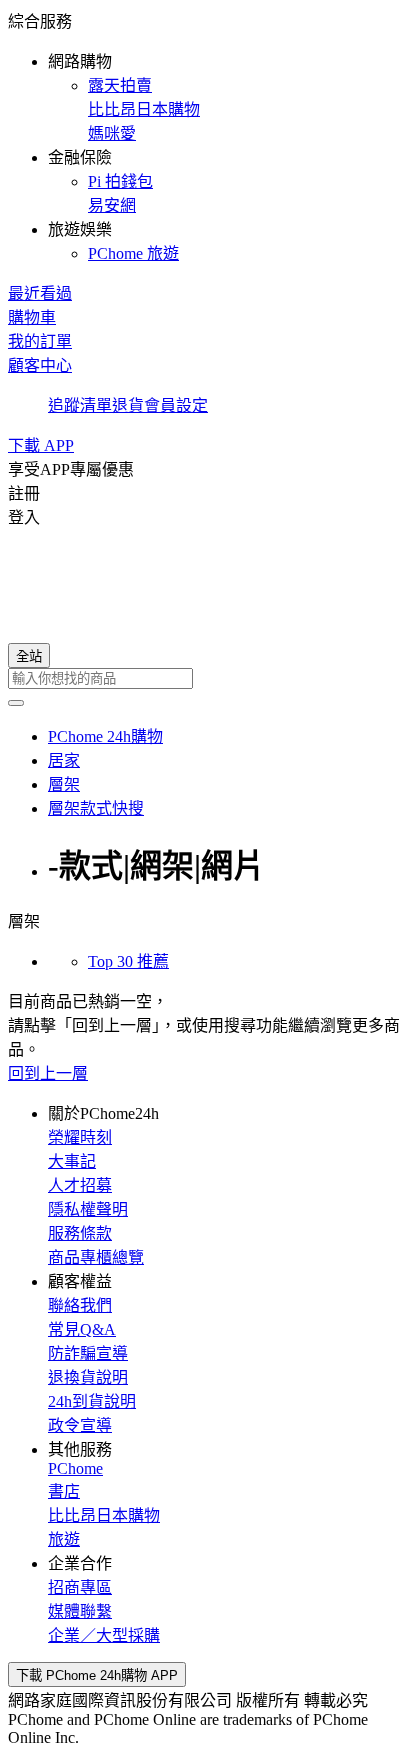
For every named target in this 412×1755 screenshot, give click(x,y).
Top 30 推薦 (128, 961)
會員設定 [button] (176, 405)
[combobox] (206, 678)
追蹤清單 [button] (80, 405)
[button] (206, 136)
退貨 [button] (128, 405)
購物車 (32, 317)
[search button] (16, 703)
